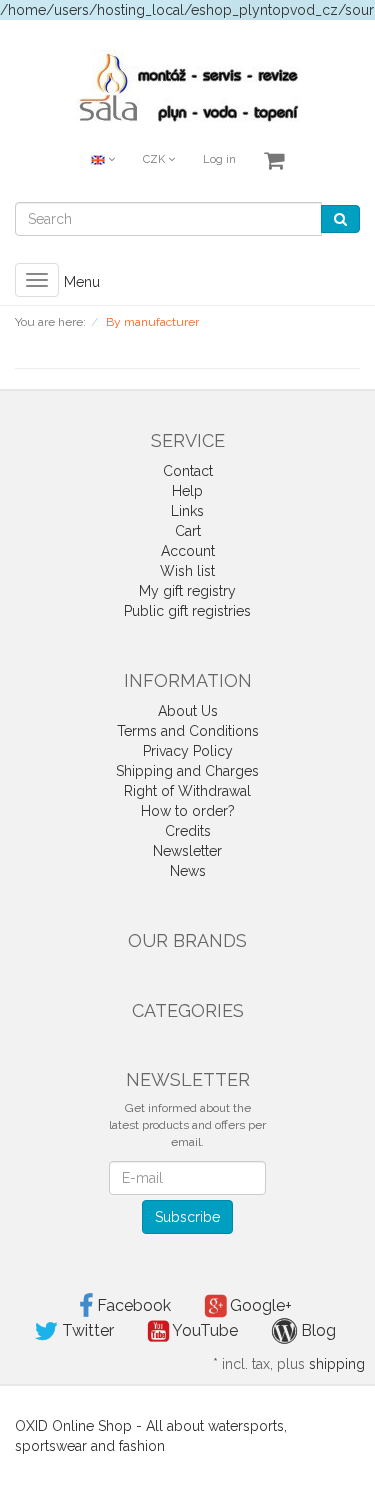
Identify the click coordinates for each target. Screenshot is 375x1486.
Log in (219, 159)
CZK (155, 159)
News (188, 871)
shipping (337, 1364)
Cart (188, 531)
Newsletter (187, 851)
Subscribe (187, 1217)
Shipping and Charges (187, 771)
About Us (188, 711)
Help (187, 491)
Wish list (187, 571)
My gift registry (187, 591)
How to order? (188, 811)
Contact (188, 471)
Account (188, 551)
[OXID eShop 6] (188, 85)
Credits (188, 831)
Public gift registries (187, 611)
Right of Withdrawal (187, 791)
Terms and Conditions (188, 731)
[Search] (340, 219)
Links (187, 511)
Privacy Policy (188, 751)
